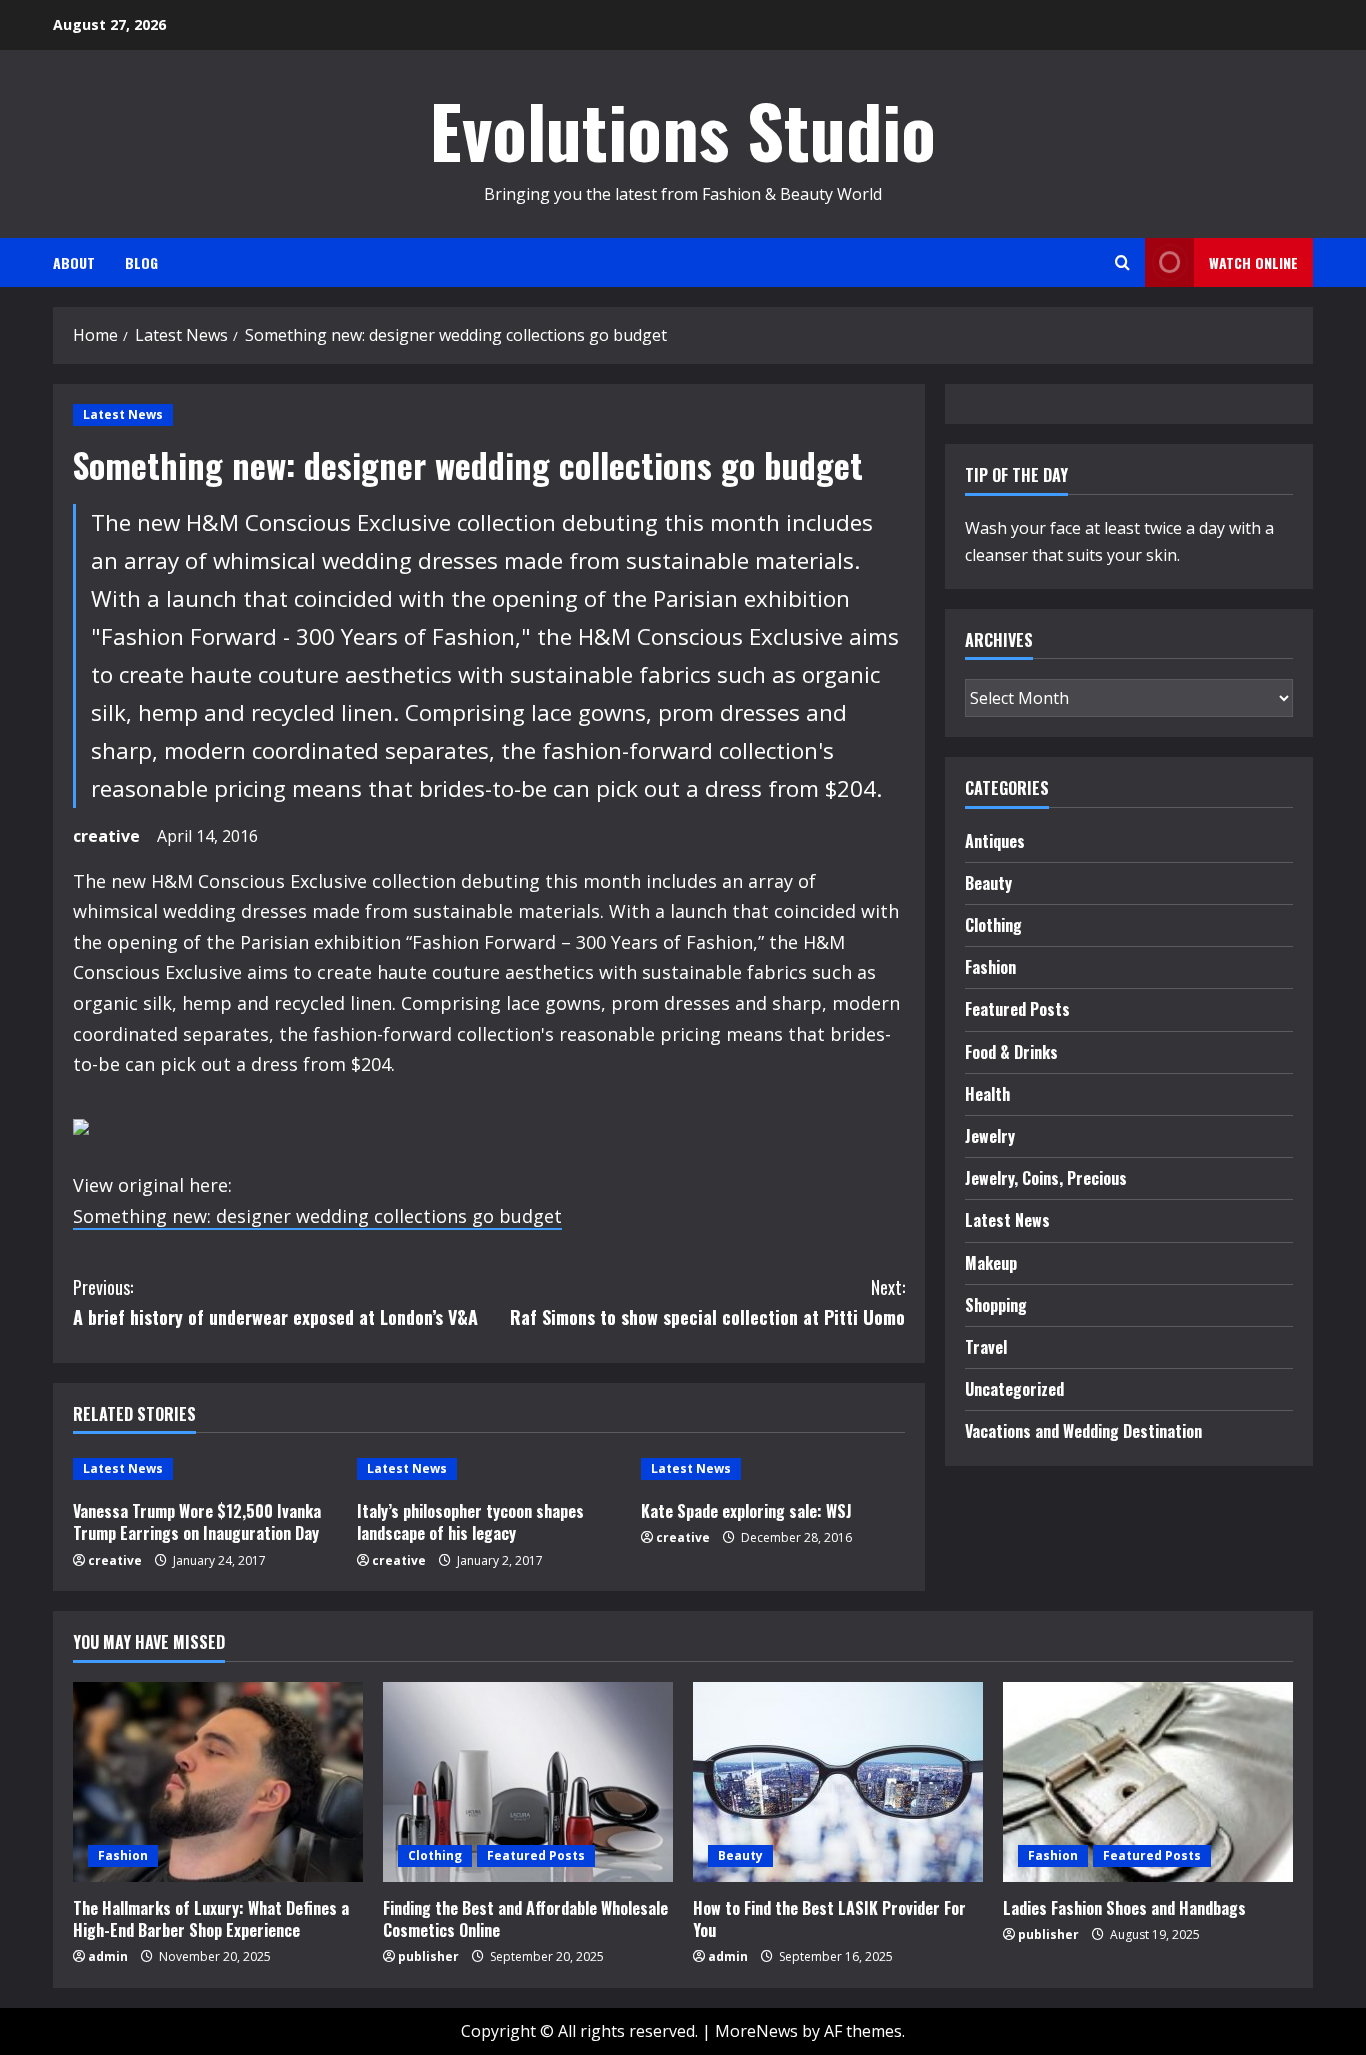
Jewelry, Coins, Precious (1046, 1178)
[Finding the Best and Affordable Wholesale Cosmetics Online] (528, 1782)
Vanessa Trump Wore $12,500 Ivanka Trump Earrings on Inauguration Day (197, 1522)
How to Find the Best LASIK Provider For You (829, 1919)
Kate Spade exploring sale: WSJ (746, 1511)
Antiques (995, 841)
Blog (141, 262)
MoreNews (756, 2031)
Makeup (991, 1263)
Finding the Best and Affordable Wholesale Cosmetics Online (525, 1919)
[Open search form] (1122, 262)
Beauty (988, 883)
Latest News (123, 414)
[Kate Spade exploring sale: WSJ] (773, 1469)
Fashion (990, 967)
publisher (428, 1956)
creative (106, 836)
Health (987, 1094)
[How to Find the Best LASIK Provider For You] (838, 1782)
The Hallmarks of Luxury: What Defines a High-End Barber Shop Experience (211, 1919)
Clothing (993, 925)
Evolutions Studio (683, 129)
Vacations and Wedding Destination (1083, 1431)
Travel (986, 1347)
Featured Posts (1017, 1009)
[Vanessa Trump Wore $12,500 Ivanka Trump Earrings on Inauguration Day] (205, 1469)
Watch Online (1253, 262)
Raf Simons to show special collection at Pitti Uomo (707, 1302)
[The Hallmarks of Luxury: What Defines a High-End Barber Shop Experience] (218, 1782)
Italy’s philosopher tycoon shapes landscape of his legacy (470, 1522)
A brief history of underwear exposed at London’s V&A (275, 1302)
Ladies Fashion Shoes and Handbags (1124, 1908)
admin (108, 1956)
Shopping (996, 1305)
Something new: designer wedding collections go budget (317, 1216)
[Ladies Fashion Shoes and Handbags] (1148, 1782)
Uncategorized (1014, 1389)
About (74, 262)
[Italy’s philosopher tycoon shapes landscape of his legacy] (489, 1469)
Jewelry (990, 1136)
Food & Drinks (1011, 1052)
